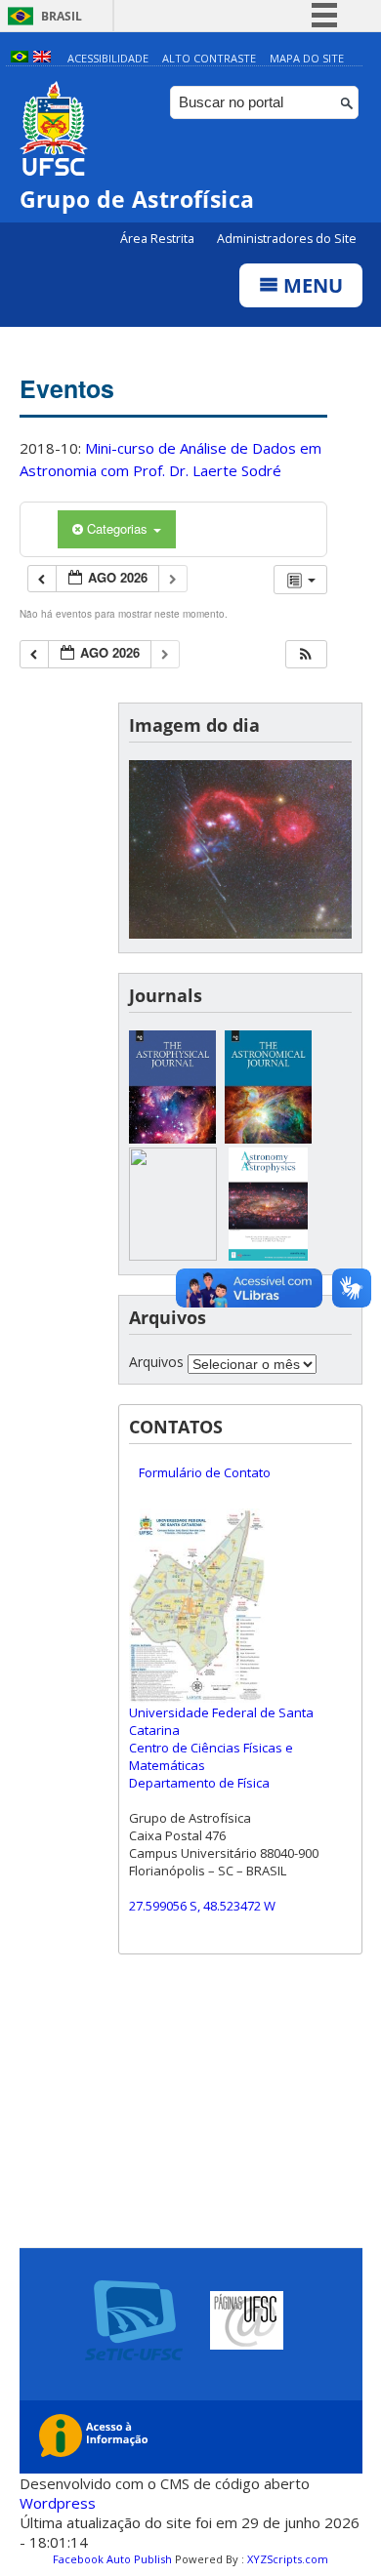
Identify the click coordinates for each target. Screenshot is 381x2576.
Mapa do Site (307, 58)
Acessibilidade (108, 58)
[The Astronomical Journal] (269, 1138)
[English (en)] (42, 58)
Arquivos (156, 1362)
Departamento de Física (199, 1783)
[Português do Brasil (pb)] (20, 58)
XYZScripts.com (288, 2559)
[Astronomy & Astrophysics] (269, 1255)
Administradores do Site (287, 239)
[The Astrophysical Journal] (173, 1138)
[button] (306, 654)
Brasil (62, 16)
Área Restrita (159, 239)
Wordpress (58, 2503)
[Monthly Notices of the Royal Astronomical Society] (173, 1255)
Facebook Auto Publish (112, 2559)
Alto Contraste (209, 58)
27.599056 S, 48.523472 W (202, 1906)
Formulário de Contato (205, 1472)
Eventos (67, 388)
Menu (311, 285)
